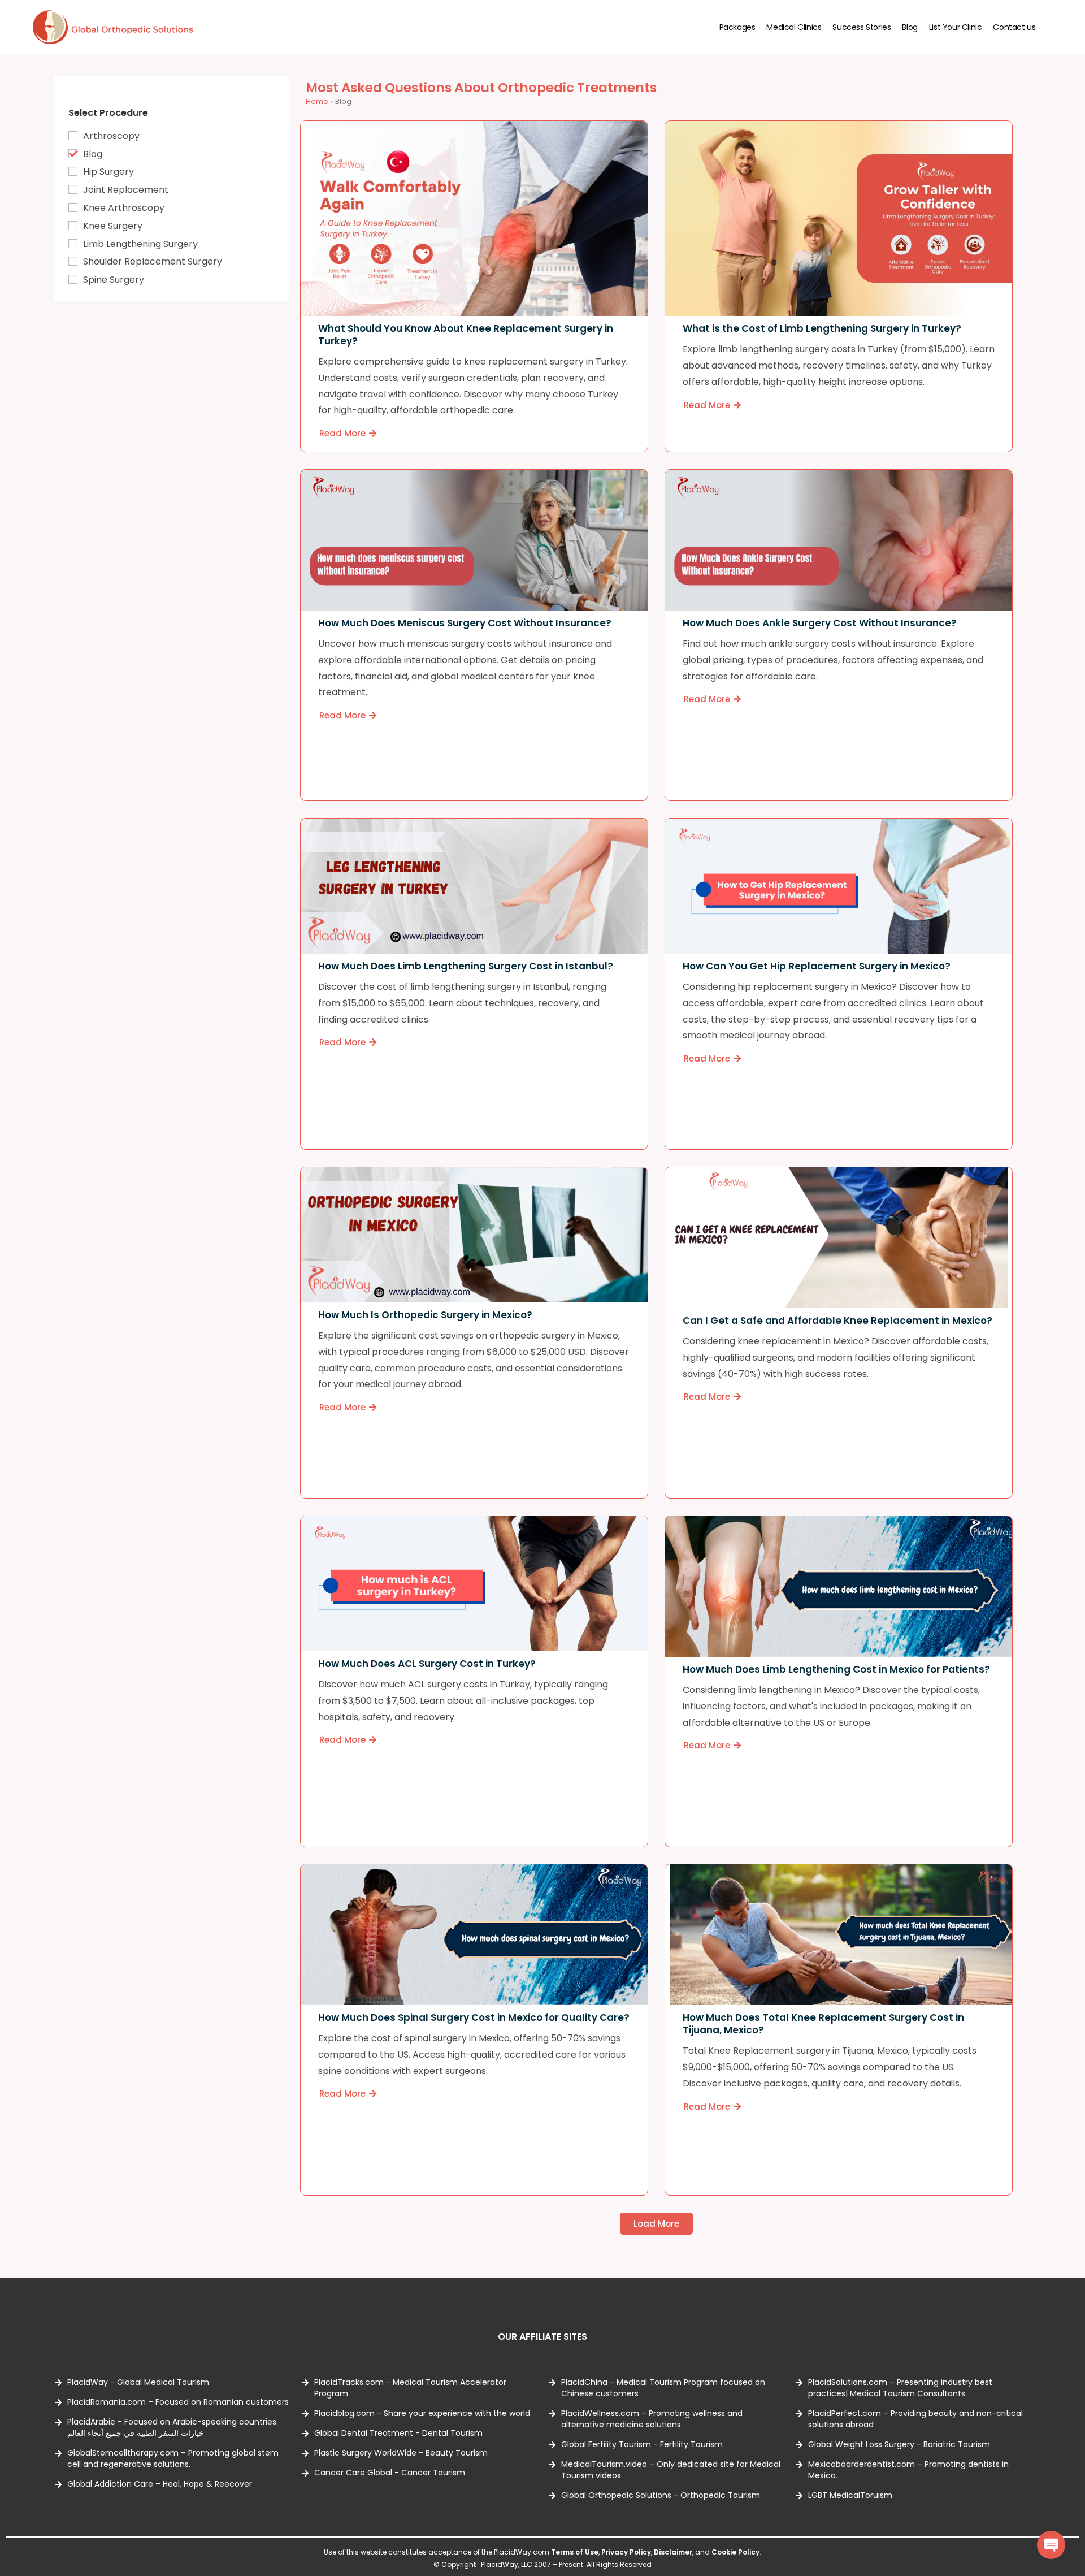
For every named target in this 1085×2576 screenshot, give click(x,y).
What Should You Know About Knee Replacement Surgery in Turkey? (465, 335)
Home (317, 101)
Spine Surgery (114, 280)
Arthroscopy (111, 136)
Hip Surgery (108, 172)
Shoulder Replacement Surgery (153, 261)
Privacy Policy (626, 2552)
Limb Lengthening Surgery (140, 244)
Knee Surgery (113, 226)
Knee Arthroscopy (124, 208)
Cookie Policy (735, 2552)
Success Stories (862, 27)
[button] (656, 2224)
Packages (737, 27)
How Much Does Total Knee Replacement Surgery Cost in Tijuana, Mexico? (823, 2024)
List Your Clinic (956, 27)
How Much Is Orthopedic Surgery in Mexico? (425, 1314)
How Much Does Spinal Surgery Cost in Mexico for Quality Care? (473, 2017)
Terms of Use (575, 2552)
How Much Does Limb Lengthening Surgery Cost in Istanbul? (465, 966)
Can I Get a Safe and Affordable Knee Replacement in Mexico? (837, 1321)
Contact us (1014, 27)
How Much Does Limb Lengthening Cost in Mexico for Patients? (836, 1669)
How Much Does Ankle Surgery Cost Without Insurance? (820, 623)
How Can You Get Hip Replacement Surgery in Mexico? (817, 966)
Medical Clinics (794, 27)
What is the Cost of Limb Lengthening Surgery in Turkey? (822, 329)
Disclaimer (673, 2552)
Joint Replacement (126, 190)
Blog (910, 27)
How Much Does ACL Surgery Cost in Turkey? (426, 1663)
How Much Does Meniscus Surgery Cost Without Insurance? (464, 623)
